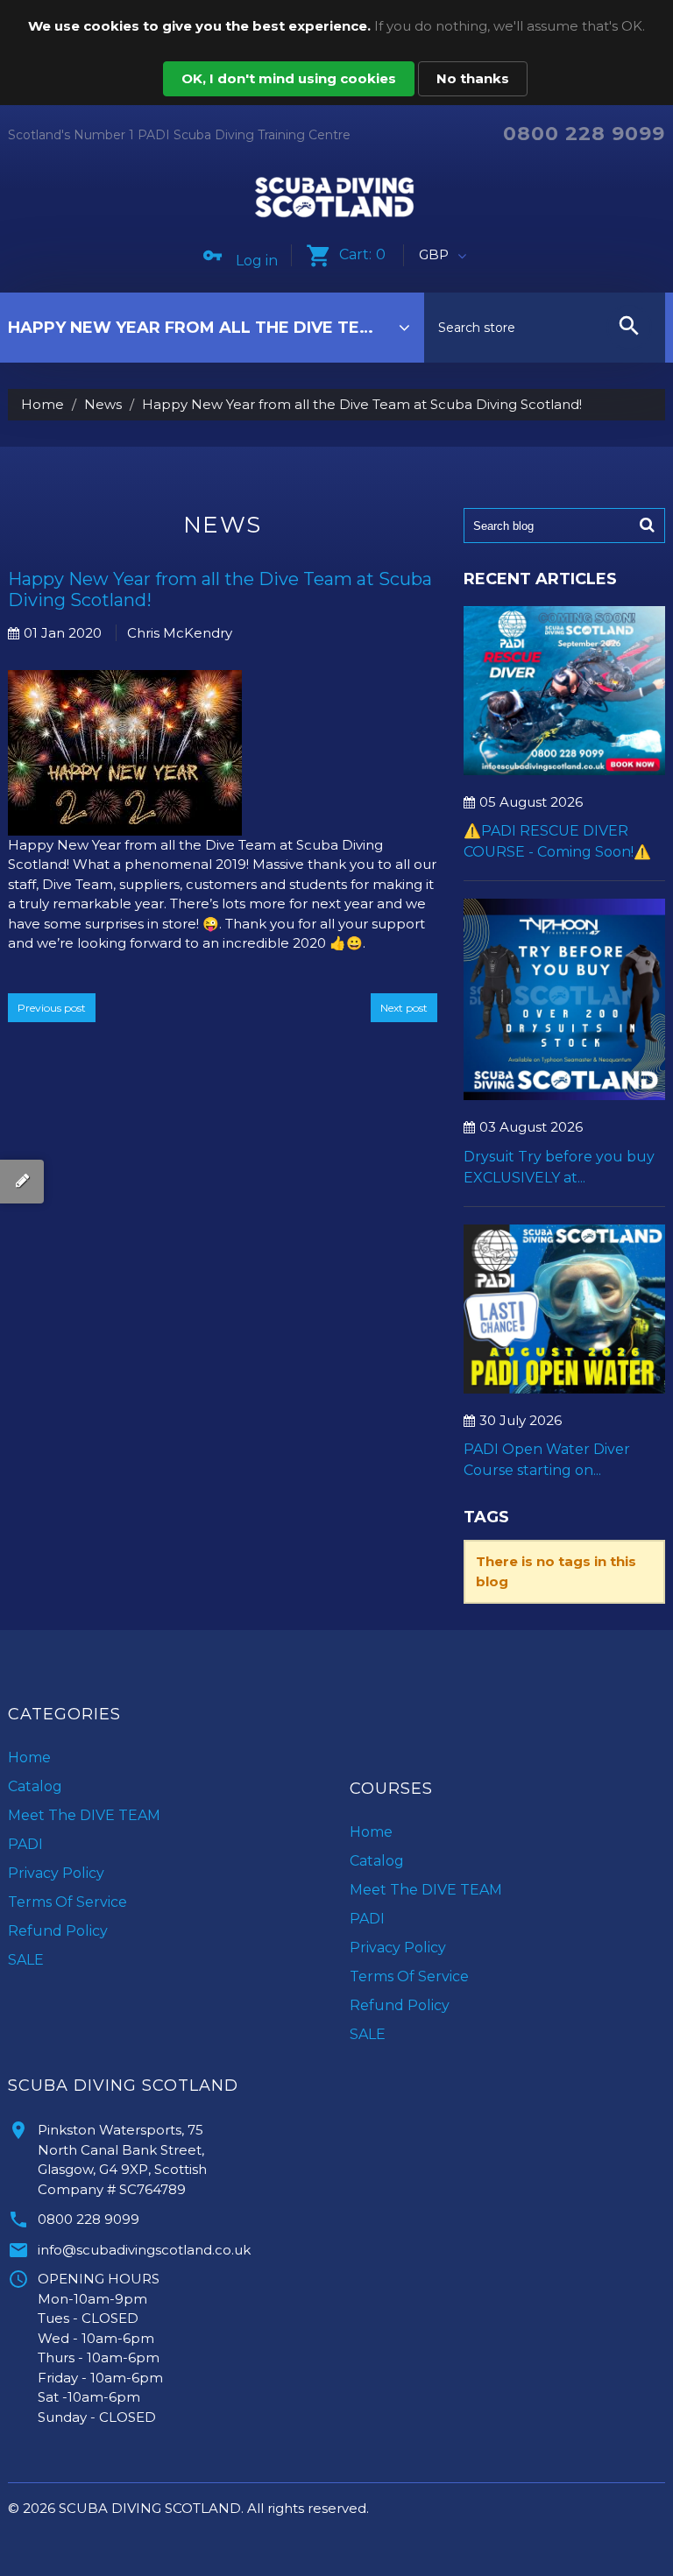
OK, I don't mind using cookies (289, 78)
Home (43, 404)
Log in (257, 261)
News (103, 404)
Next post (404, 1008)
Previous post (52, 1008)
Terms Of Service (67, 1902)
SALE (26, 1960)
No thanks (473, 78)
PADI (25, 1844)
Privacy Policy (56, 1873)
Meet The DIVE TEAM (84, 1815)
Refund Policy (58, 1931)
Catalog (35, 1786)
